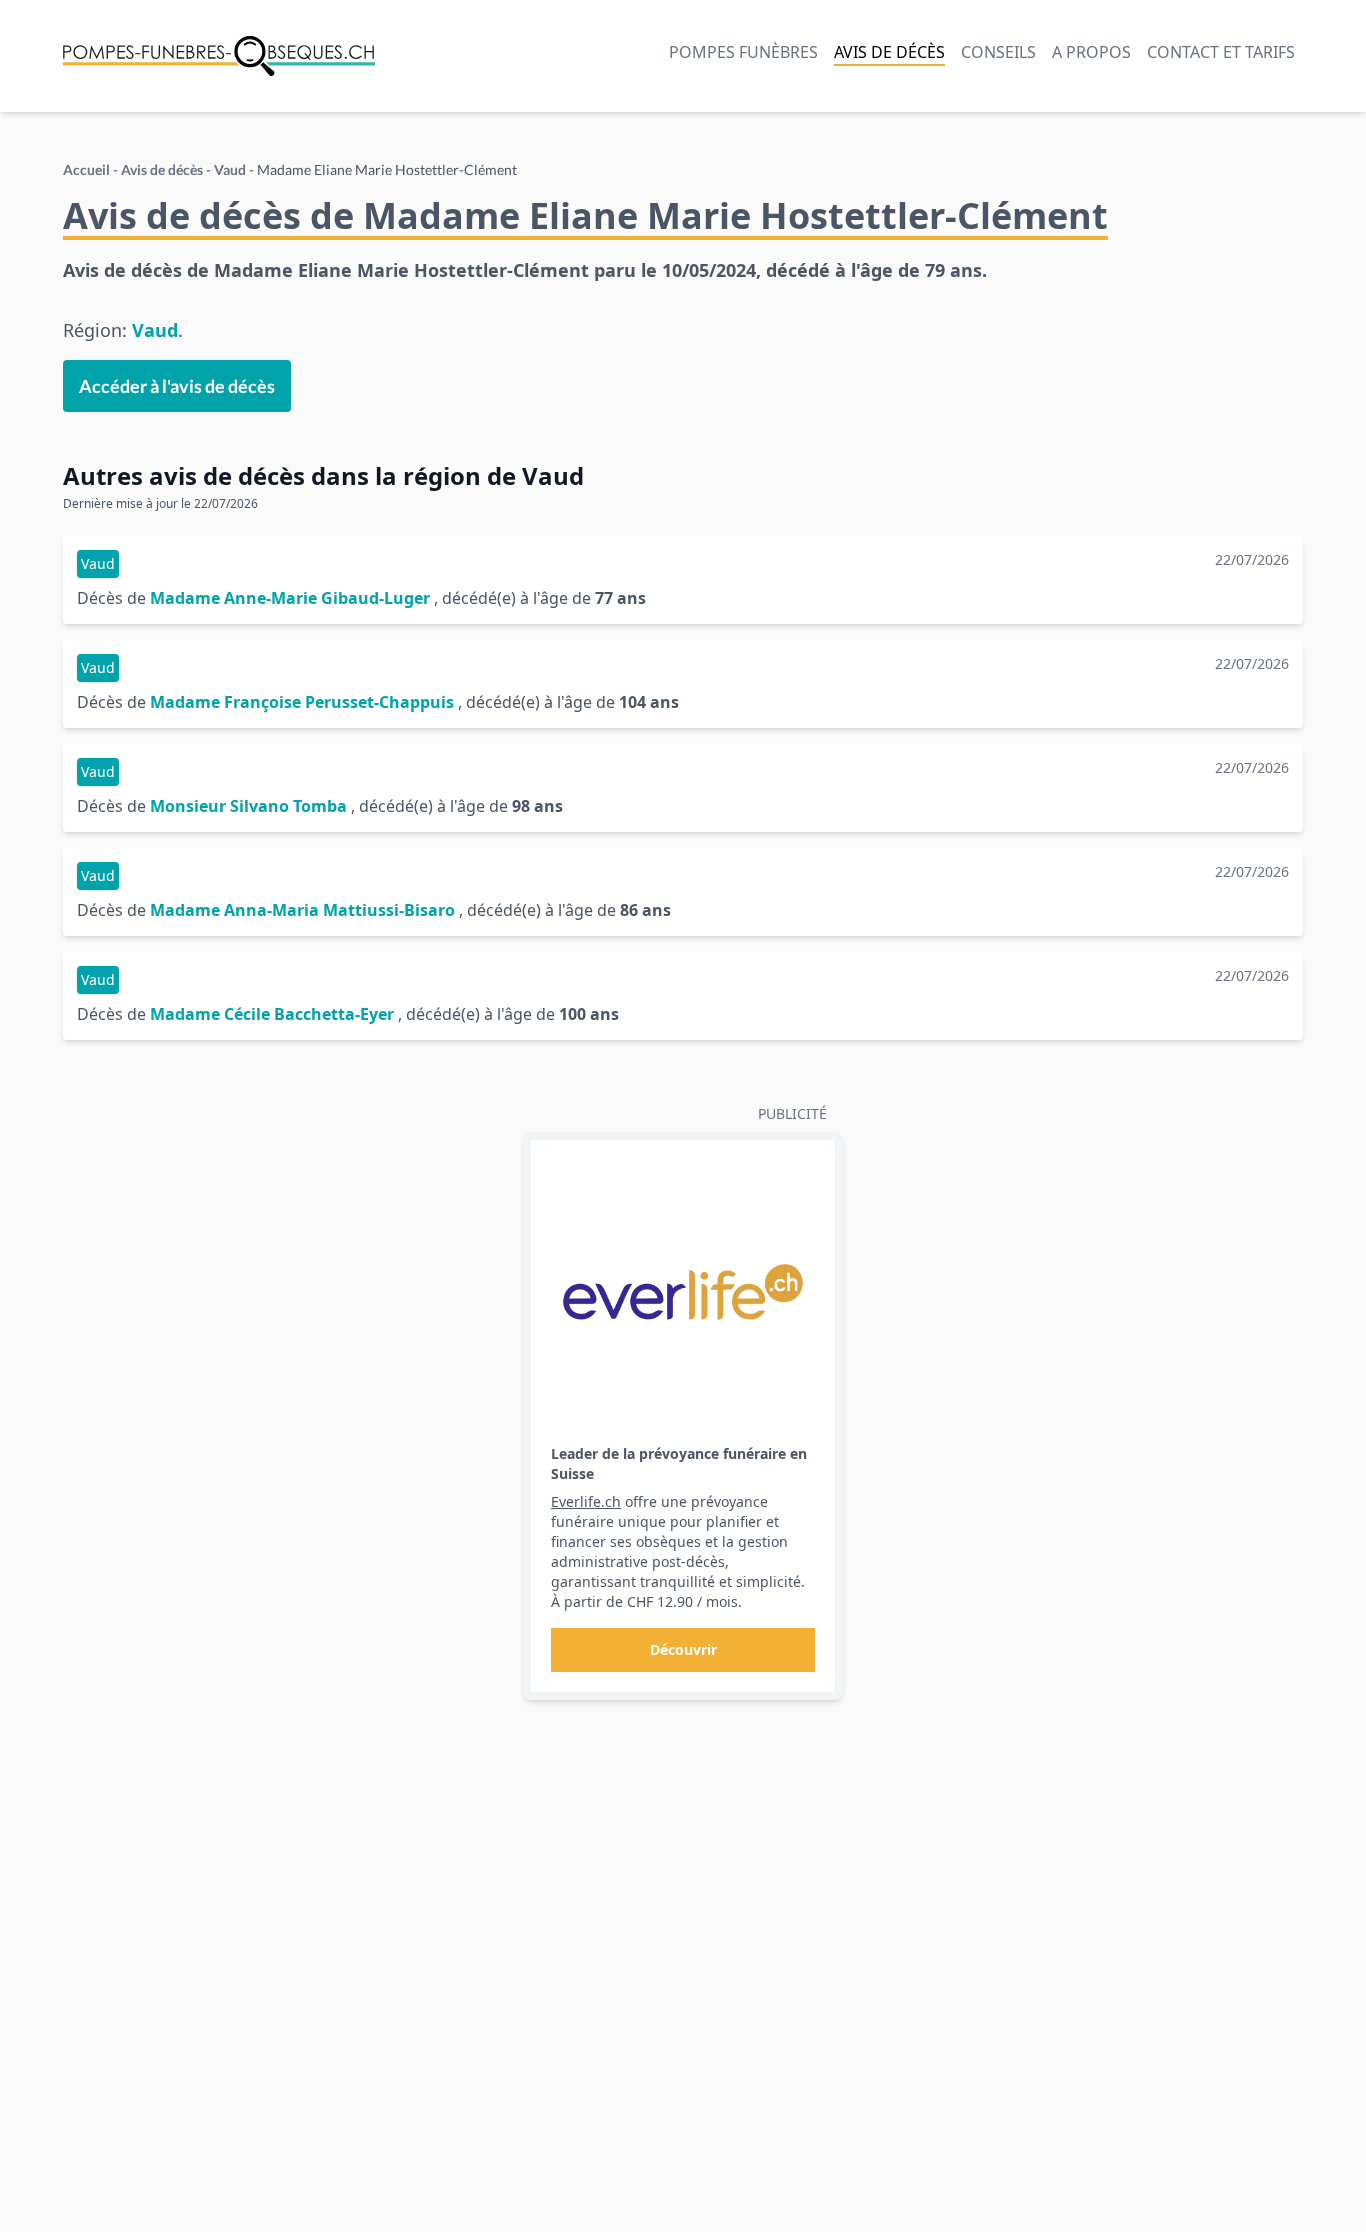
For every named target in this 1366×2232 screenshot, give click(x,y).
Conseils (998, 52)
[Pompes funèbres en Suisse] (219, 56)
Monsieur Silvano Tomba (248, 806)
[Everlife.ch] (683, 1292)
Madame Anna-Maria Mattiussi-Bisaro (302, 910)
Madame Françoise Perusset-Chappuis (302, 702)
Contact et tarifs (1221, 52)
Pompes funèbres (743, 52)
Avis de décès (889, 52)
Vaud (230, 169)
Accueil (86, 169)
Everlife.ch (586, 1501)
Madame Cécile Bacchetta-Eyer (272, 1014)
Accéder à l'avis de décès (177, 386)
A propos (1091, 52)
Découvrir (683, 1649)
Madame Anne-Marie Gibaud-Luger (290, 598)
